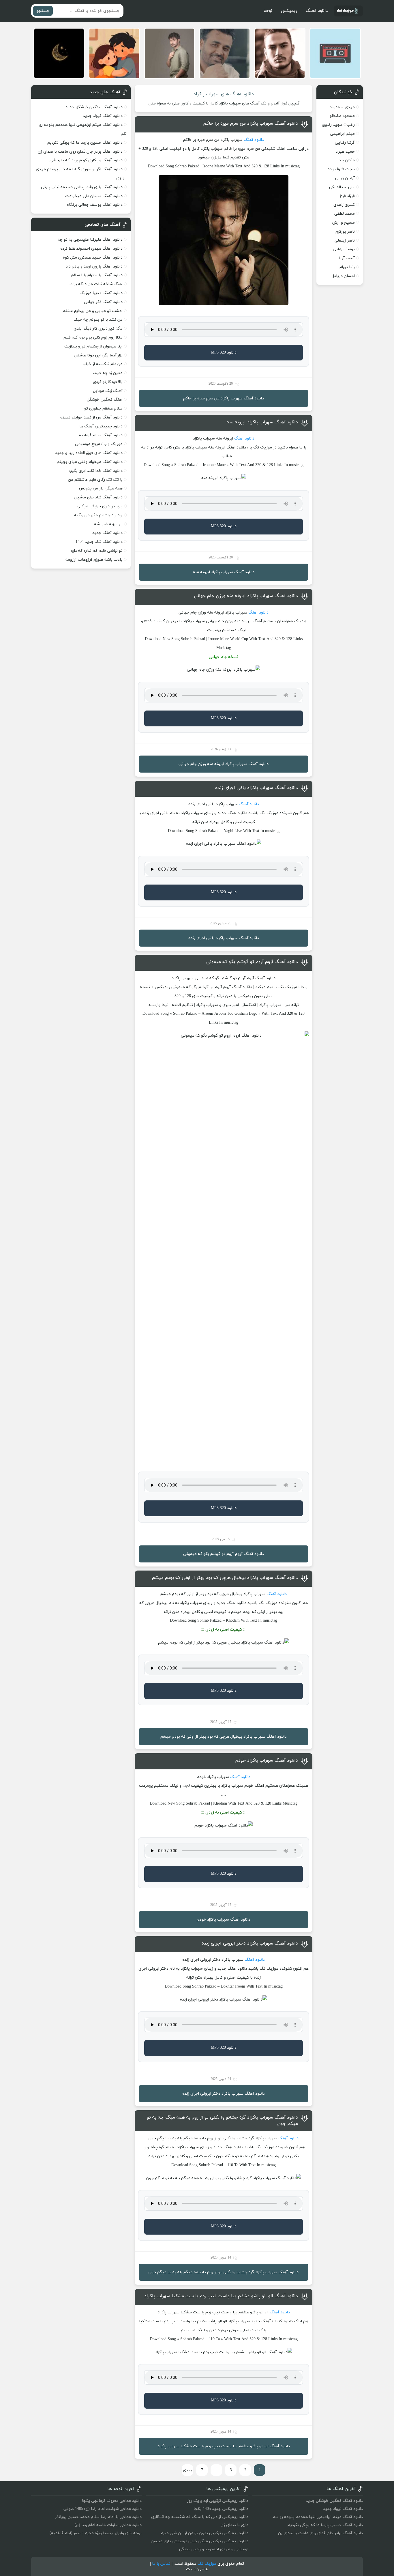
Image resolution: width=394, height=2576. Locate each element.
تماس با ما (161, 2564)
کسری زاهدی (344, 205)
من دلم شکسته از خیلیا (103, 364)
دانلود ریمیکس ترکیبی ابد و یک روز (218, 2501)
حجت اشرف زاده (341, 169)
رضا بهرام (347, 267)
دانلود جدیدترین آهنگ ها (101, 426)
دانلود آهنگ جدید (107, 533)
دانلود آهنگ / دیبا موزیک (101, 293)
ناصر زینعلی (345, 241)
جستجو (43, 11)
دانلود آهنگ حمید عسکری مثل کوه (93, 258)
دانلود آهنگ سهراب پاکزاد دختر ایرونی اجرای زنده (250, 1943)
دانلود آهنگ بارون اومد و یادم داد (94, 267)
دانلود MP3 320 (224, 353)
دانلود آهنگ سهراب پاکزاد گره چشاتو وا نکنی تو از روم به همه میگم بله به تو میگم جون (222, 2121)
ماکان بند (347, 160)
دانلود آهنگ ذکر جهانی (103, 302)
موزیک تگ (207, 2564)
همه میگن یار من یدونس (101, 488)
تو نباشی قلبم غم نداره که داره (97, 551)
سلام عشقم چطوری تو (103, 409)
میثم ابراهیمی (342, 134)
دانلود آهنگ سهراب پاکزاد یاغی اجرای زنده (257, 788)
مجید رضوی (332, 125)
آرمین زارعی (345, 178)
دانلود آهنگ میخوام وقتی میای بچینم (90, 462)
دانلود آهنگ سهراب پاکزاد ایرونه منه (262, 422)
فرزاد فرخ (347, 196)
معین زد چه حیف (108, 373)
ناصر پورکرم (345, 232)
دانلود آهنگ (317, 11)
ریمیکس (289, 11)
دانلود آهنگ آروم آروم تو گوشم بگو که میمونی (252, 962)
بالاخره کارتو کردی (108, 382)
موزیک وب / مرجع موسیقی (98, 444)
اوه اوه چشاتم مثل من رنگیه (98, 515)
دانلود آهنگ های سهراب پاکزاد (224, 94)
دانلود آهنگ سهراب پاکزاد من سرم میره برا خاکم (251, 124)
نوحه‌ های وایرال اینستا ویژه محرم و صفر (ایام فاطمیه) (96, 2533)
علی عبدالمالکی (342, 187)
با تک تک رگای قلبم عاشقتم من (95, 480)
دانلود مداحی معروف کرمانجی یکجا (112, 2501)
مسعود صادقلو (342, 116)
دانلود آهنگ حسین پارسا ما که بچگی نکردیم (85, 143)
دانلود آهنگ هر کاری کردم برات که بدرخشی (86, 160)
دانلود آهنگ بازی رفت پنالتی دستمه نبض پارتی (82, 187)
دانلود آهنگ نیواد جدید (103, 116)
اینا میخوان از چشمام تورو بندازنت (93, 346)
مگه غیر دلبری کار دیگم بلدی (98, 329)
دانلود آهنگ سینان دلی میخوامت (94, 196)
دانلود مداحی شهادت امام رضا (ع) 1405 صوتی (103, 2509)
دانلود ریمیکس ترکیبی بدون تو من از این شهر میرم (204, 2533)
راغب (351, 125)
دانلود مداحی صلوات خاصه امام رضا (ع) (108, 2525)
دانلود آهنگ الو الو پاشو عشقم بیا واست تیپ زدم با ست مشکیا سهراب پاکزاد (221, 2296)
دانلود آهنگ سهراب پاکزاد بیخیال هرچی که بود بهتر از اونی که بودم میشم (225, 1578)
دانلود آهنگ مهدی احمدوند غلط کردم (91, 249)
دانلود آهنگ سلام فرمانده (101, 435)
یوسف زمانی (344, 249)
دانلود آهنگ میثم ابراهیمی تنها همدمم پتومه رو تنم (318, 2517)
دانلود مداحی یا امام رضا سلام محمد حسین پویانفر (98, 2517)
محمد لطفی (345, 214)
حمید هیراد (345, 152)
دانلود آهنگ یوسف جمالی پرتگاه (95, 205)
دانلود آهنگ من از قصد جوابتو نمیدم (91, 417)
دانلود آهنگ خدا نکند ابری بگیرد (96, 471)
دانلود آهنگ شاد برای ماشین (98, 497)
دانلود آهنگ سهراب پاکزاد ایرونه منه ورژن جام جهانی (246, 596)
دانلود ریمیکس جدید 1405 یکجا (221, 2509)
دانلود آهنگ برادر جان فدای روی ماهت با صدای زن (80, 152)
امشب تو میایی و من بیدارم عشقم (93, 311)
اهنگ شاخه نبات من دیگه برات (96, 284)
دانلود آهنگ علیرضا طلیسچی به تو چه (90, 240)
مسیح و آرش (344, 223)
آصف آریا (347, 258)
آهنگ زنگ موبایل (108, 391)
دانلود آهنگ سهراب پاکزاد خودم (267, 1760)
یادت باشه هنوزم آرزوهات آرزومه (94, 560)
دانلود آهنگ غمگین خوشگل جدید (94, 107)
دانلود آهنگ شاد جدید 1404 (99, 542)
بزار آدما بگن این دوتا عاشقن (98, 355)
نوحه (268, 11)
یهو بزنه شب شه (108, 524)
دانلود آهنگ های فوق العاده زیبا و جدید (89, 453)
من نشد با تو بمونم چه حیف (98, 320)
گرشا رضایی (345, 143)
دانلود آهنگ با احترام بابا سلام (97, 275)
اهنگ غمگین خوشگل (105, 400)
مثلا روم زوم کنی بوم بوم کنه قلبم (93, 338)
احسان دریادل (343, 276)
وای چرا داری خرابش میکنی (100, 506)
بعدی (187, 2470)
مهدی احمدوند (342, 107)
